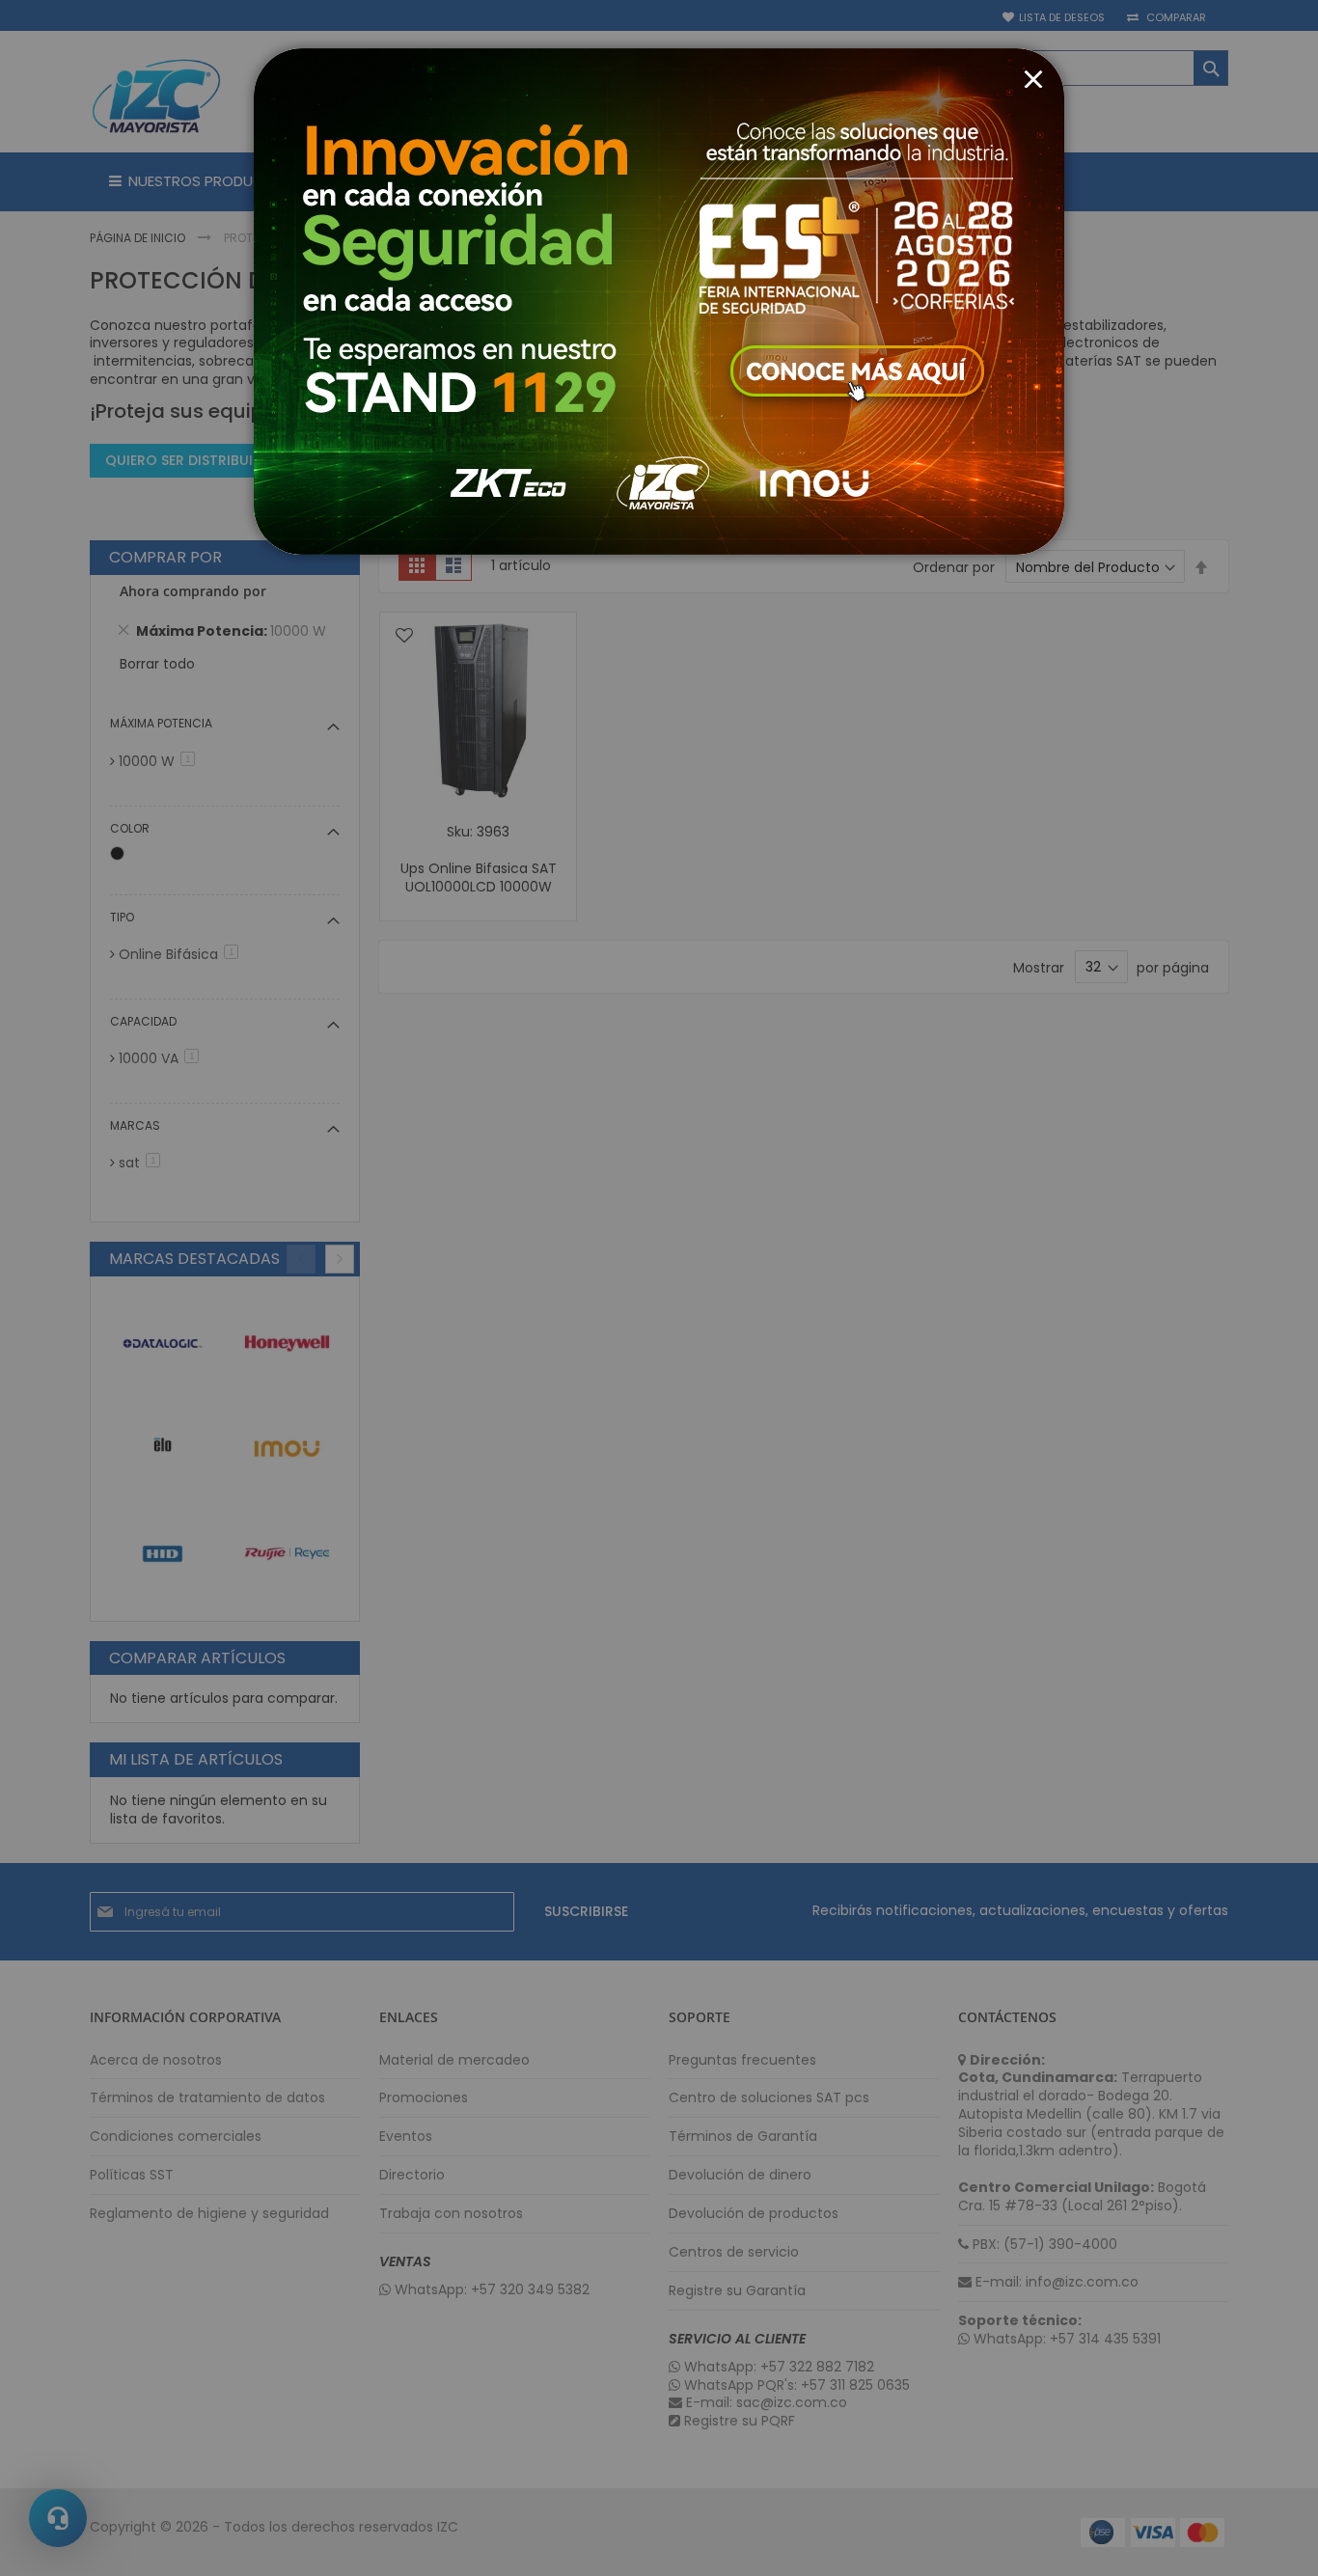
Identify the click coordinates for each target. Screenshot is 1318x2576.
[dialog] (659, 1288)
